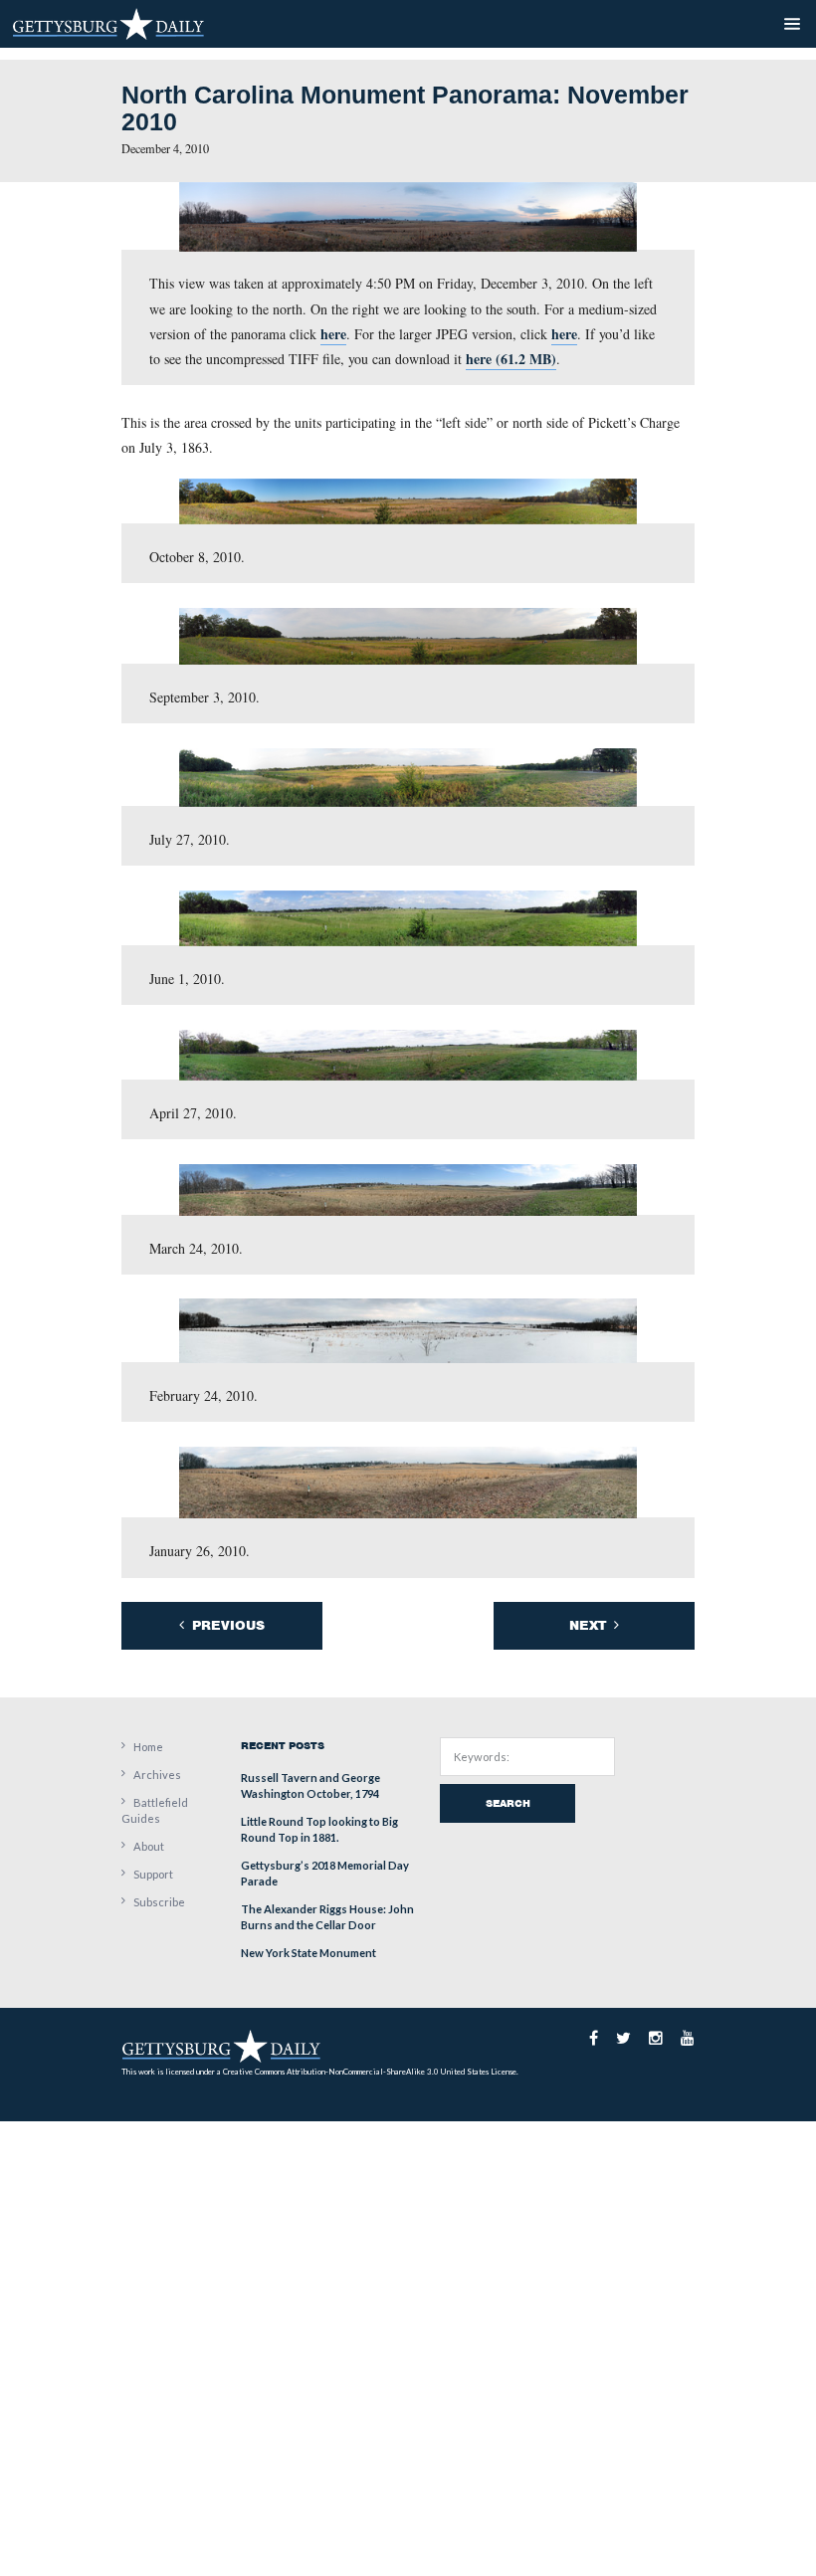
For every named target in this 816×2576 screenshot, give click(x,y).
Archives (157, 1775)
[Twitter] (623, 2038)
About (149, 1846)
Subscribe (159, 1902)
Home (148, 1747)
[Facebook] (594, 2038)
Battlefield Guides (155, 1810)
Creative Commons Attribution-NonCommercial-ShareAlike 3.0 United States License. (371, 2072)
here (333, 334)
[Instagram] (656, 2038)
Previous (226, 1625)
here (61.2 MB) (511, 359)
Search (508, 1803)
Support (153, 1874)
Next (590, 1625)
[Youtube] (688, 2038)
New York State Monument (308, 1953)
